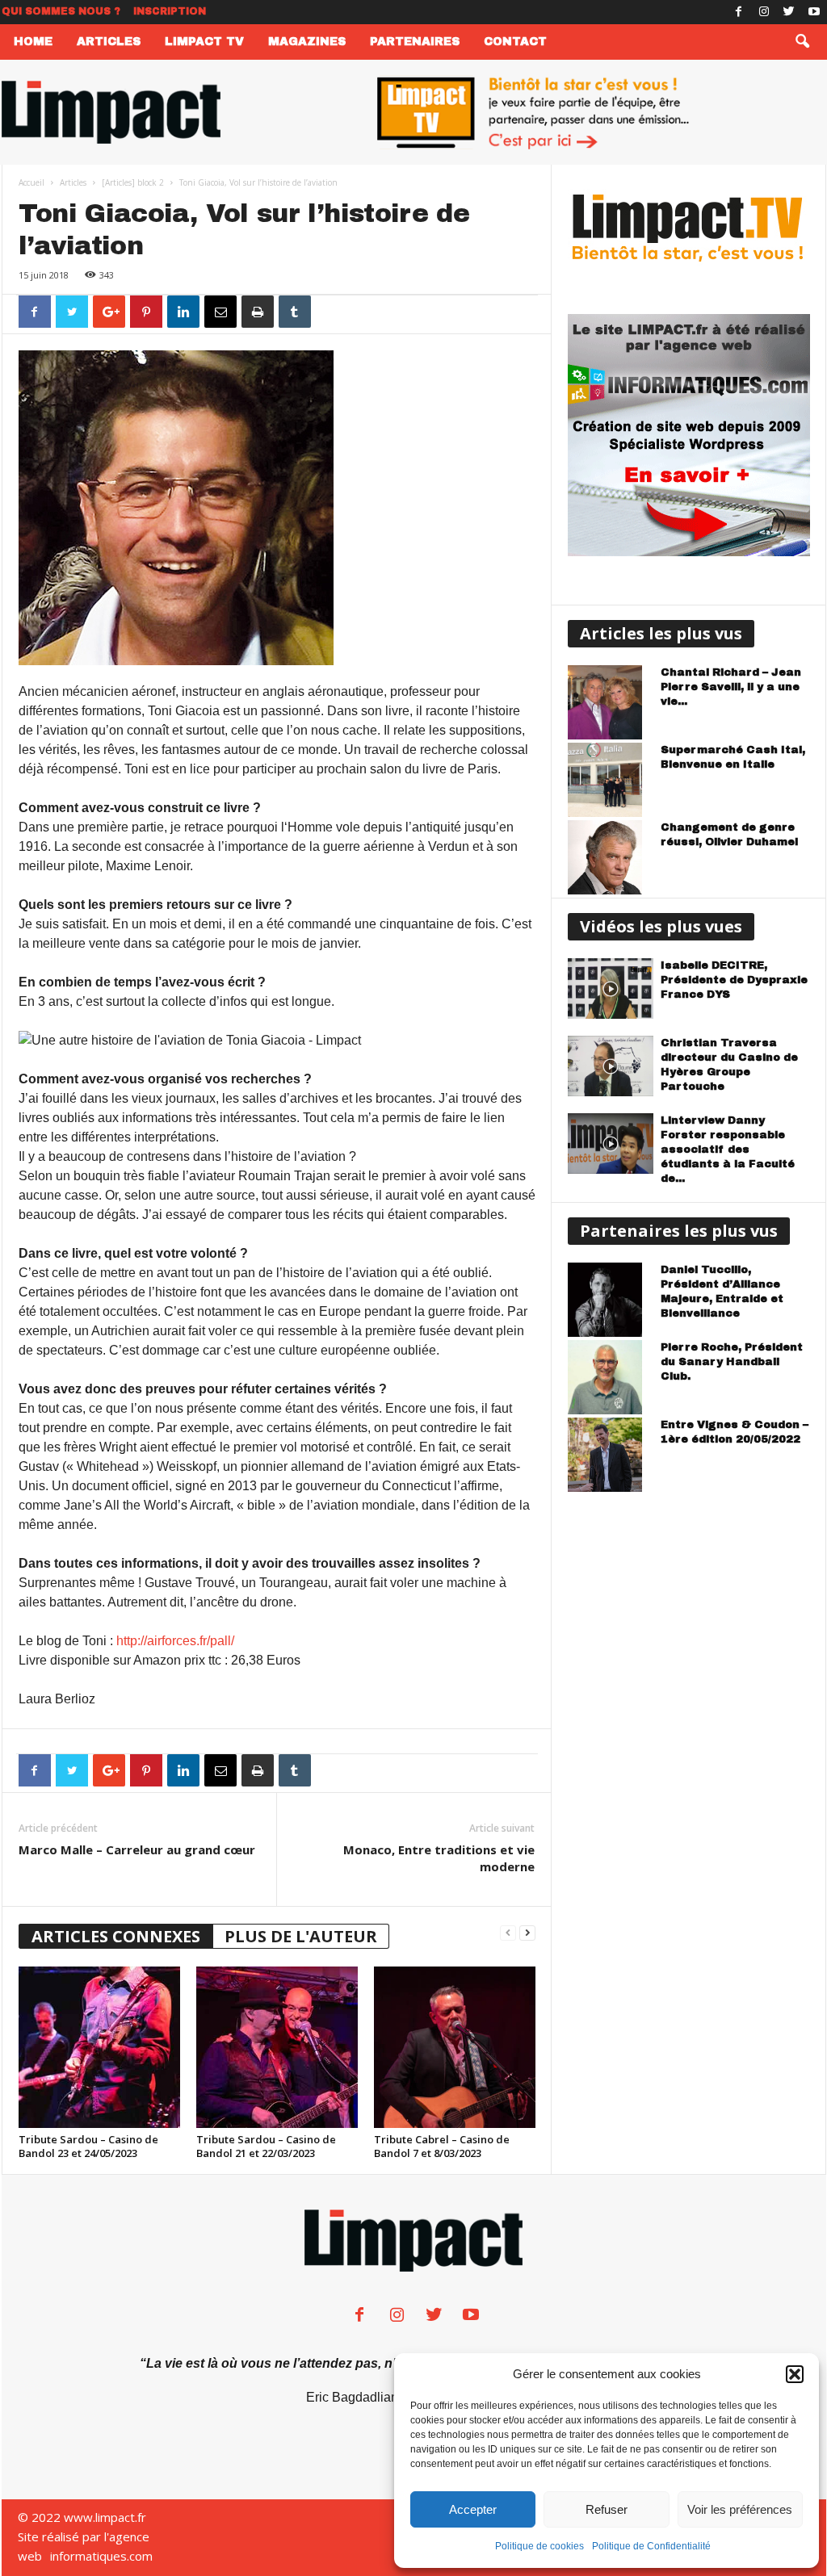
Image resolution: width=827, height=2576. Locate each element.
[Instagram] (764, 12)
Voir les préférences (740, 2509)
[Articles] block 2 (133, 182)
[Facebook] (739, 12)
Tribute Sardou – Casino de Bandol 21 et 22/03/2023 (266, 2146)
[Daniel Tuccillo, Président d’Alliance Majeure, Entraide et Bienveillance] (611, 1300)
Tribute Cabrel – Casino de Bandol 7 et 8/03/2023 (442, 2146)
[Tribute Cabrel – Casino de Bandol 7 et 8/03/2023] (455, 2047)
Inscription (170, 11)
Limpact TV (204, 42)
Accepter (473, 2509)
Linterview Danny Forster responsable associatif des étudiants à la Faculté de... (728, 1150)
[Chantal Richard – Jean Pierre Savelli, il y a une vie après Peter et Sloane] (611, 702)
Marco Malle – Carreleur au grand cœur (137, 1849)
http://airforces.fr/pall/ (175, 1641)
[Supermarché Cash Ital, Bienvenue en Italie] (611, 780)
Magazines (307, 42)
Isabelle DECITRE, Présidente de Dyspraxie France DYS (734, 980)
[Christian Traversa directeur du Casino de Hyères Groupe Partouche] (611, 1066)
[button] (795, 2374)
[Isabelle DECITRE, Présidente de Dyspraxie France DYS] (611, 989)
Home (33, 42)
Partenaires (415, 42)
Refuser (607, 2509)
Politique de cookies (539, 2546)
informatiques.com (101, 2556)
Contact (515, 42)
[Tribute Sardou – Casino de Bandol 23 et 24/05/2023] (99, 2047)
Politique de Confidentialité (651, 2546)
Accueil (31, 182)
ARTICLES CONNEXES (116, 1936)
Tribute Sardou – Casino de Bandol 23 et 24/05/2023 (88, 2146)
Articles (109, 42)
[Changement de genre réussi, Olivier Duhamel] (611, 857)
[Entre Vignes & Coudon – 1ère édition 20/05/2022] (611, 1455)
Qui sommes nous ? (61, 11)
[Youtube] (814, 12)
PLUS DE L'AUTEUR (301, 1936)
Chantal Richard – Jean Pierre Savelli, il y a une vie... (731, 687)
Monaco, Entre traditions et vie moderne (439, 1858)
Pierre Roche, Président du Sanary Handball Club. (732, 1362)
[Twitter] (789, 12)
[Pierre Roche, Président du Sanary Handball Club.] (611, 1377)
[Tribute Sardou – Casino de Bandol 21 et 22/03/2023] (277, 2047)
